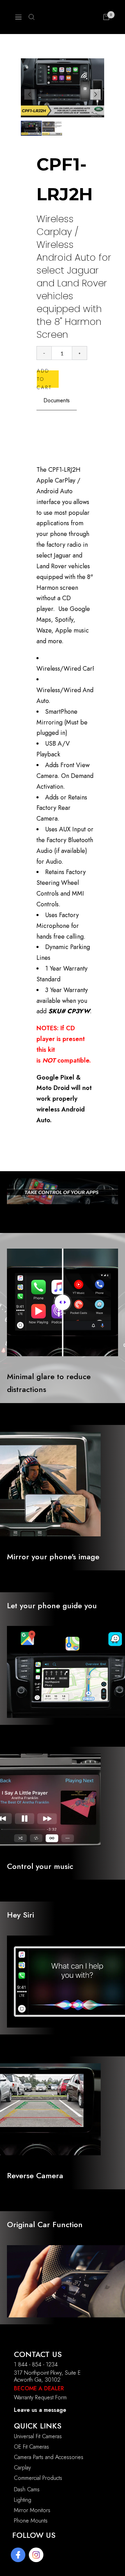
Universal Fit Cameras (38, 2436)
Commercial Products (38, 2478)
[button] (95, 94)
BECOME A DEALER (39, 2388)
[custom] (18, 2555)
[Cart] (106, 17)
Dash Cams (27, 2489)
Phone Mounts (31, 2521)
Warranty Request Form (40, 2397)
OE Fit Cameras (31, 2447)
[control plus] (80, 353)
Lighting (23, 2500)
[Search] (32, 17)
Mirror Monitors (32, 2510)
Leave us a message (40, 2410)
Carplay (22, 2468)
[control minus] (44, 353)
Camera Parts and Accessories (49, 2457)
